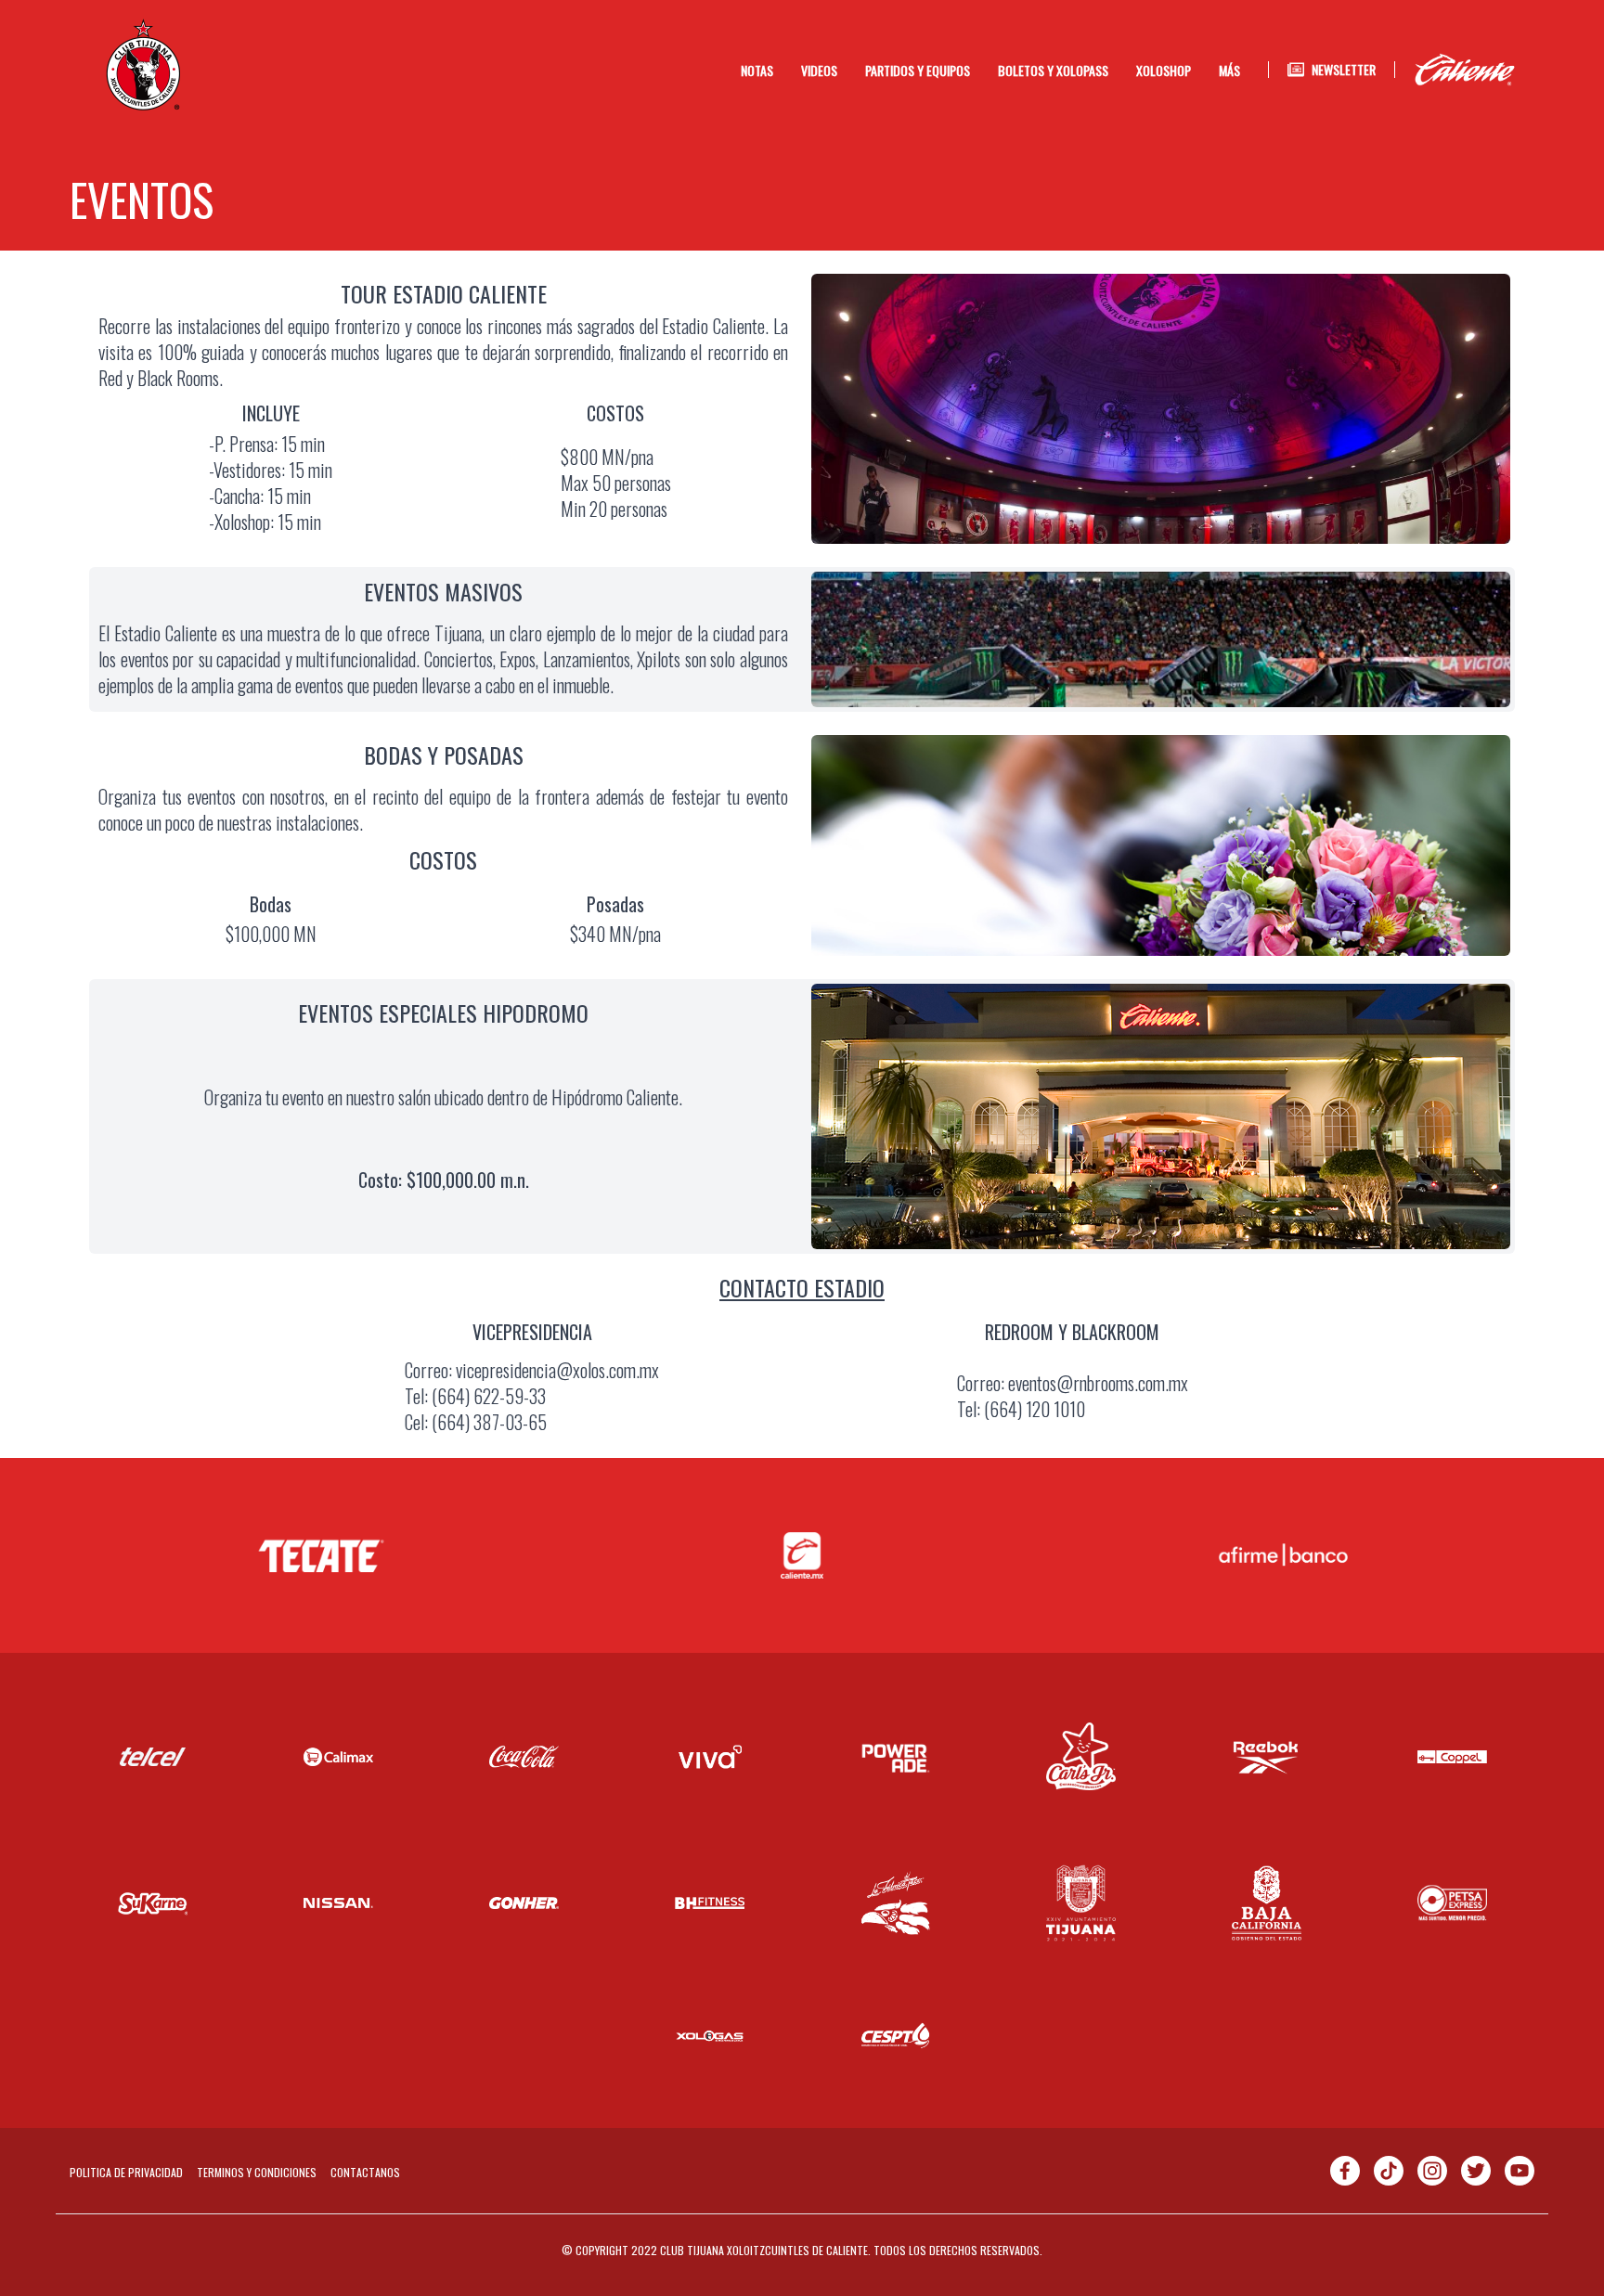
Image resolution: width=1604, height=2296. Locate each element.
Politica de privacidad (126, 2172)
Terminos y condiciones (257, 2172)
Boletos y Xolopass (1053, 71)
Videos (819, 71)
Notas (757, 71)
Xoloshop (1164, 71)
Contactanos (365, 2172)
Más (1229, 71)
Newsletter (1344, 70)
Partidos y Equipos (918, 71)
